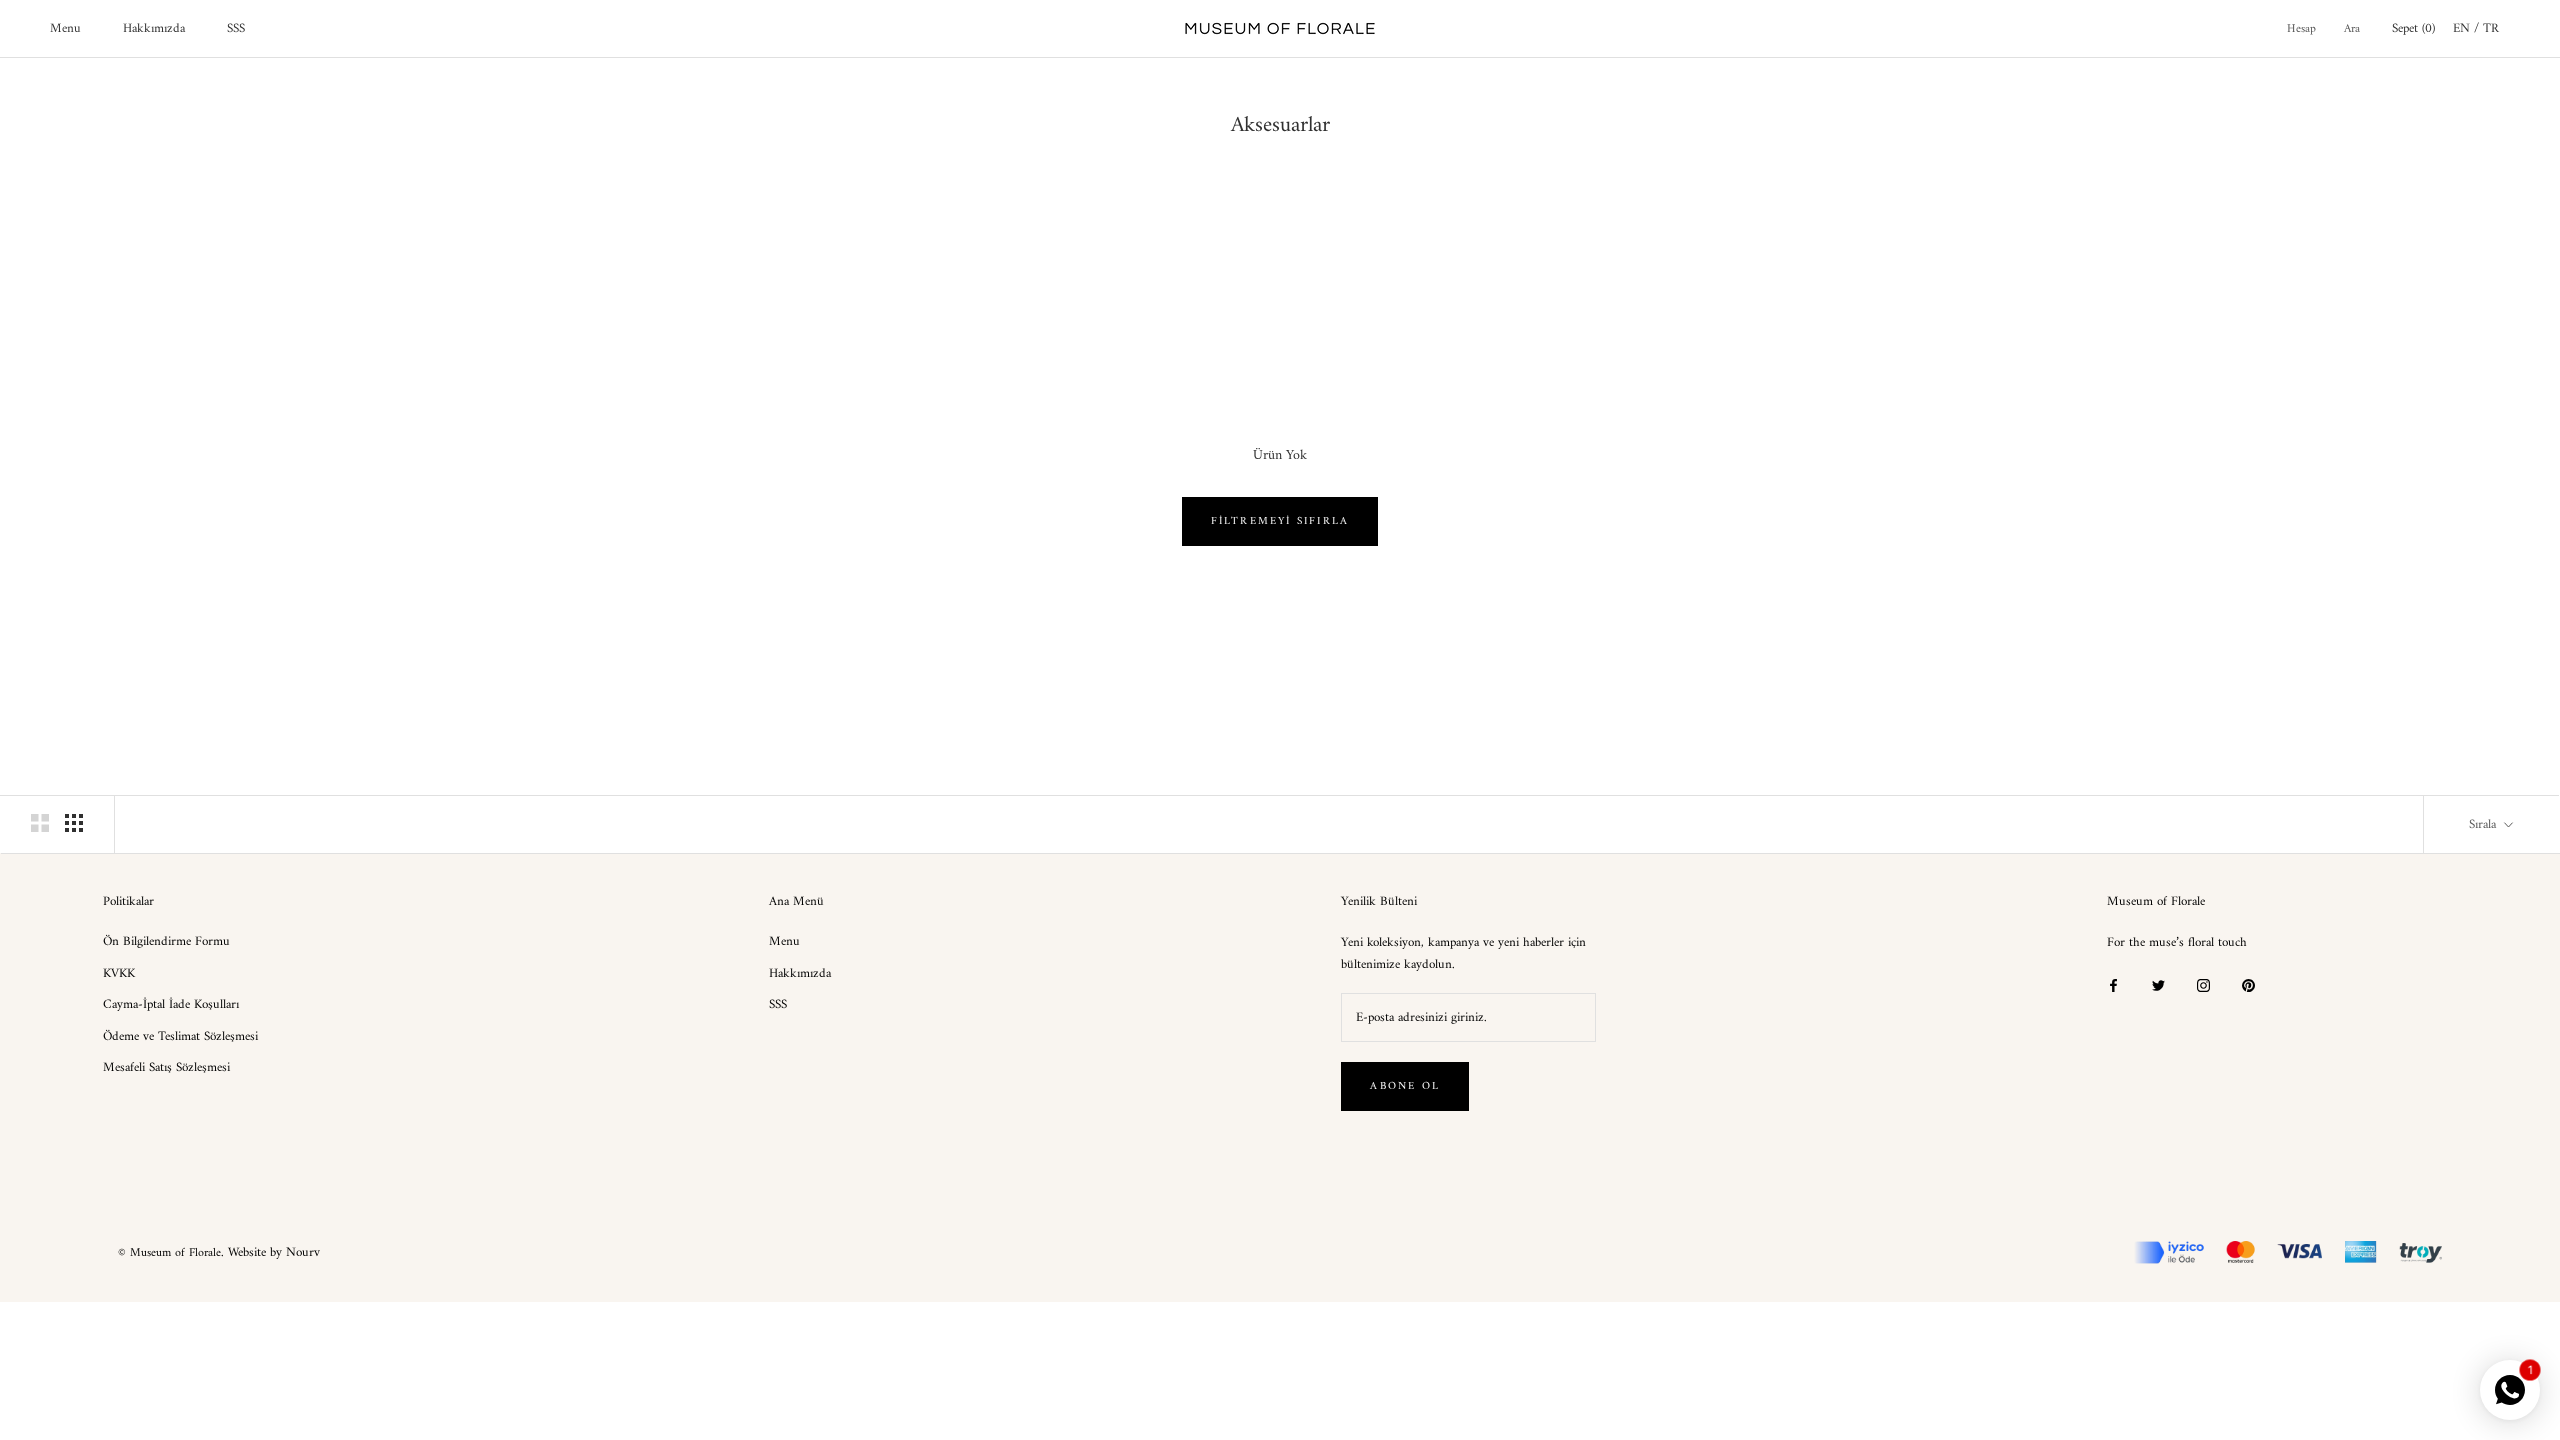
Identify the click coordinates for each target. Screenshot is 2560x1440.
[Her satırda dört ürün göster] (74, 823)
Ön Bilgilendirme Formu (166, 942)
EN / (2468, 28)
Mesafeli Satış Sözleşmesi (166, 1068)
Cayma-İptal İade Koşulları (171, 1005)
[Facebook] (2113, 984)
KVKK (119, 974)
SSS (236, 28)
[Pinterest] (2248, 984)
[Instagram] (2203, 984)
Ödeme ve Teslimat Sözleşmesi (180, 1037)
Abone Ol (1405, 1086)
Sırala (2484, 824)
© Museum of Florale (169, 1253)
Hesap (2301, 30)
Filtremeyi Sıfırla (1280, 521)
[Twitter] (2158, 984)
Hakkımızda (154, 28)
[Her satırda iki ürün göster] (40, 823)
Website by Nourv (274, 1252)
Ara (2352, 30)
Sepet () (2413, 28)
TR (2491, 28)
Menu (65, 28)
